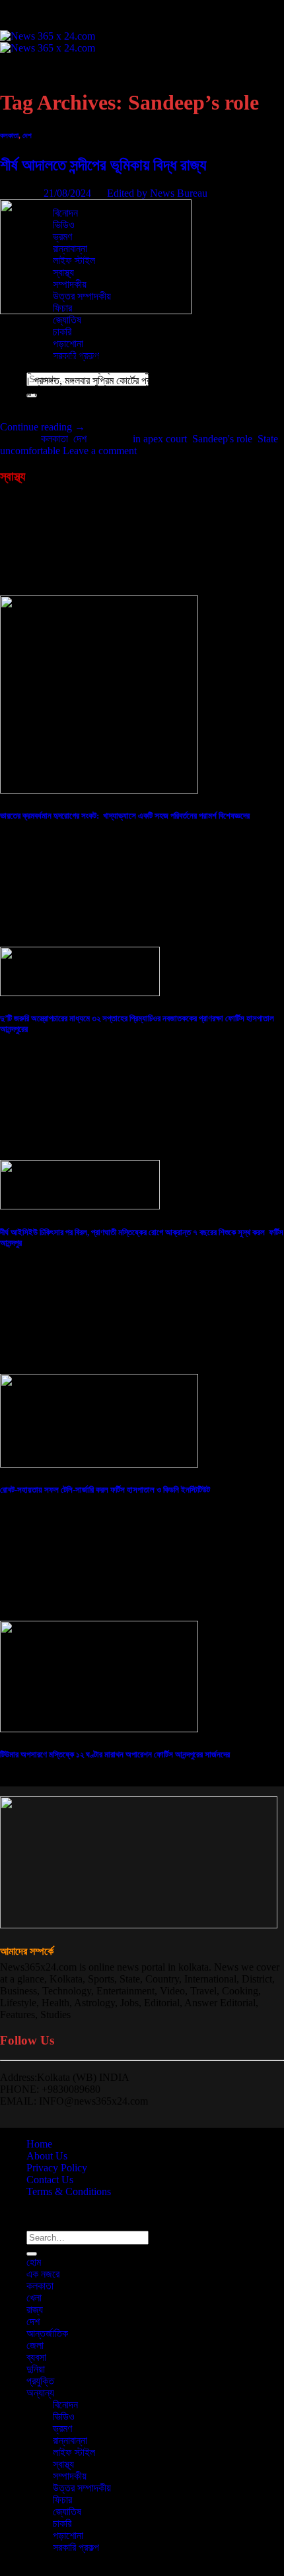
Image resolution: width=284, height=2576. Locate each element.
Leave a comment (100, 451)
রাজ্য (35, 118)
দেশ (33, 130)
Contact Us (50, 2180)
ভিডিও (64, 2417)
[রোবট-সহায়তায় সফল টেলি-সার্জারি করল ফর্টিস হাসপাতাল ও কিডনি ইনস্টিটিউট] (99, 1464)
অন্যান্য (40, 2393)
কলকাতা (9, 135)
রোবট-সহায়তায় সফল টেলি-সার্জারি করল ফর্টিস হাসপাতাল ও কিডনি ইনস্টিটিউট (105, 1490)
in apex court (160, 439)
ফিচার (62, 2500)
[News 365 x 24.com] (48, 42)
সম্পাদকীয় (70, 2476)
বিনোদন (65, 2405)
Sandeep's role (222, 439)
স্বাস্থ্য (63, 2464)
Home (39, 2144)
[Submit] (32, 2254)
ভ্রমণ (62, 2428)
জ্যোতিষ (67, 320)
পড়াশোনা (68, 344)
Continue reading (43, 427)
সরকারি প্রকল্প (76, 2547)
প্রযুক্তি (40, 2381)
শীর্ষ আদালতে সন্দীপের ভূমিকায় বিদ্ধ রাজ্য (103, 165)
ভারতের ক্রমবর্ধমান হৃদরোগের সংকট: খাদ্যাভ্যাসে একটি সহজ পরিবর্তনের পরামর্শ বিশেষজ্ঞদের (125, 816)
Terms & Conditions (69, 2191)
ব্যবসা (36, 2357)
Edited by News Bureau (157, 193)
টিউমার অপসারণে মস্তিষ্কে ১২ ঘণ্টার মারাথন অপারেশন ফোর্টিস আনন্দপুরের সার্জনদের (115, 1754)
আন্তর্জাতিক (47, 142)
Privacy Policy (57, 2168)
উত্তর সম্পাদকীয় (82, 2488)
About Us (47, 2156)
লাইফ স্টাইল (74, 2452)
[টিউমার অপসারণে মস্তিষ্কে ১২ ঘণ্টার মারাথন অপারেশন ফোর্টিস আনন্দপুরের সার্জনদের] (99, 1729)
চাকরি (62, 332)
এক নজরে (43, 82)
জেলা (35, 153)
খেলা (34, 2298)
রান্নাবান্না (70, 2440)
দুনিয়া (36, 177)
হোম (34, 70)
